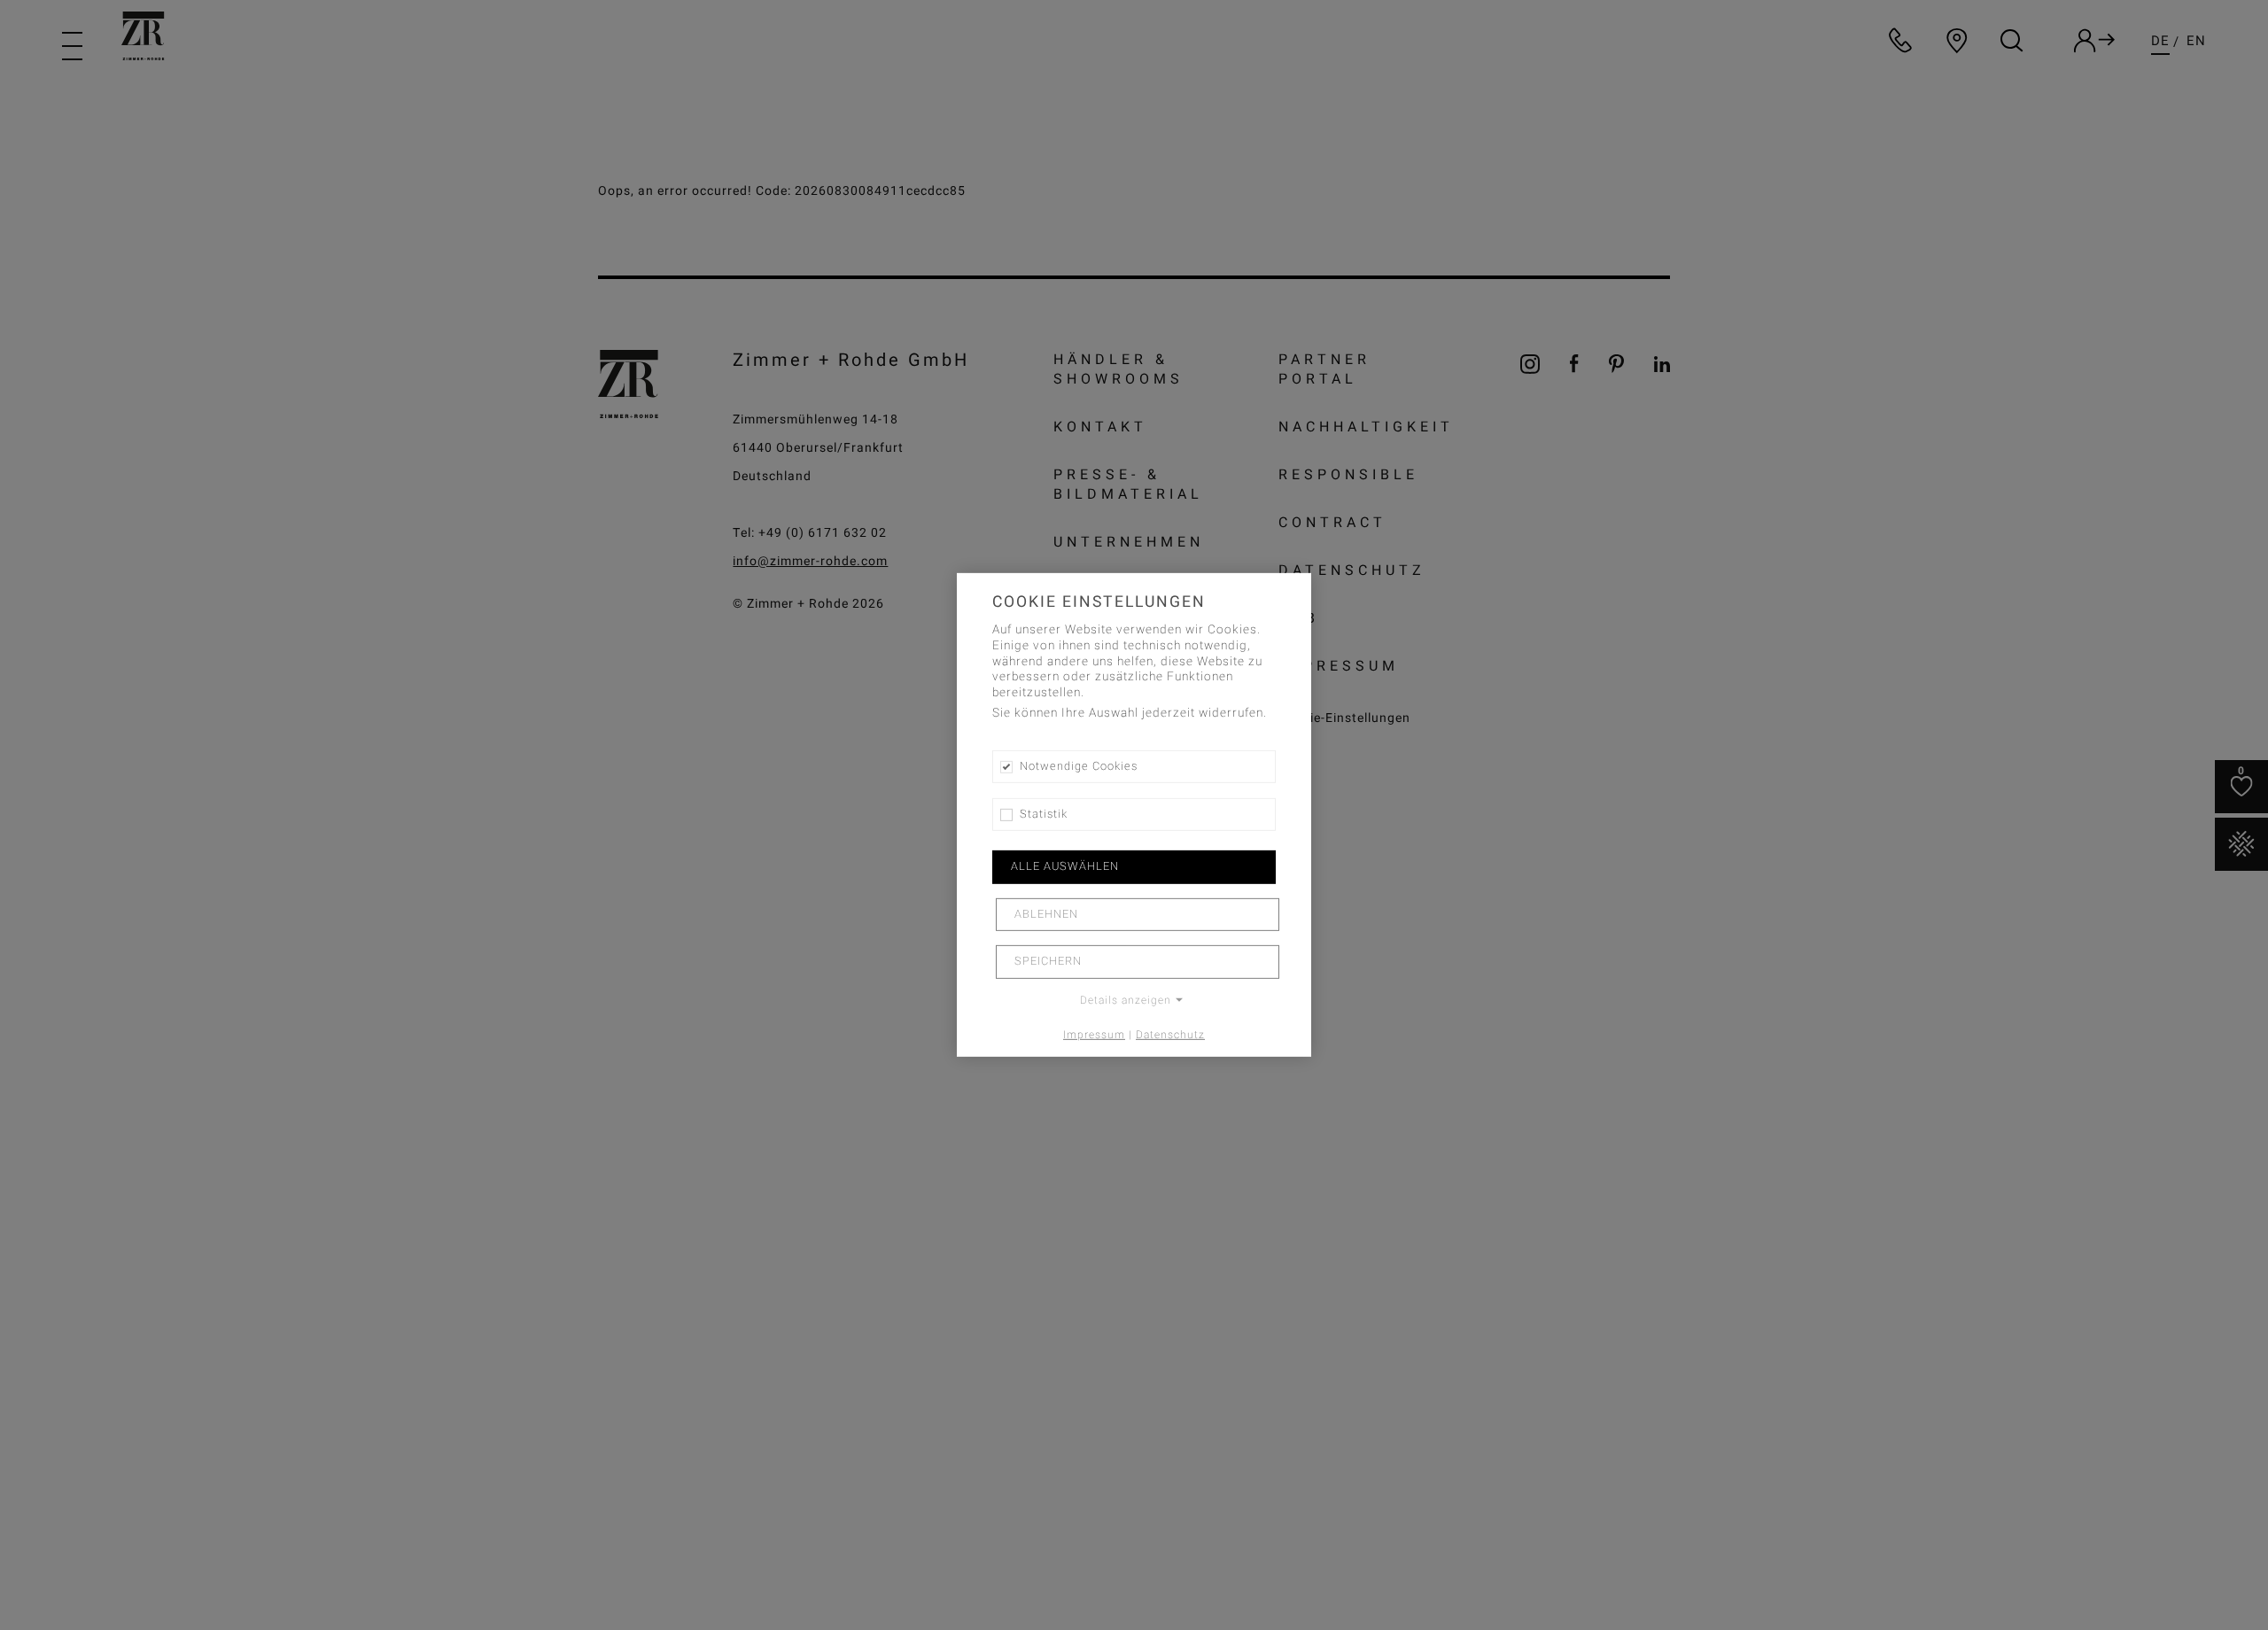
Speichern (1048, 961)
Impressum (1094, 1034)
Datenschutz (1170, 1034)
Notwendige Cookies (1079, 766)
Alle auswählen (1065, 866)
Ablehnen (1046, 914)
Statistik (1044, 814)
